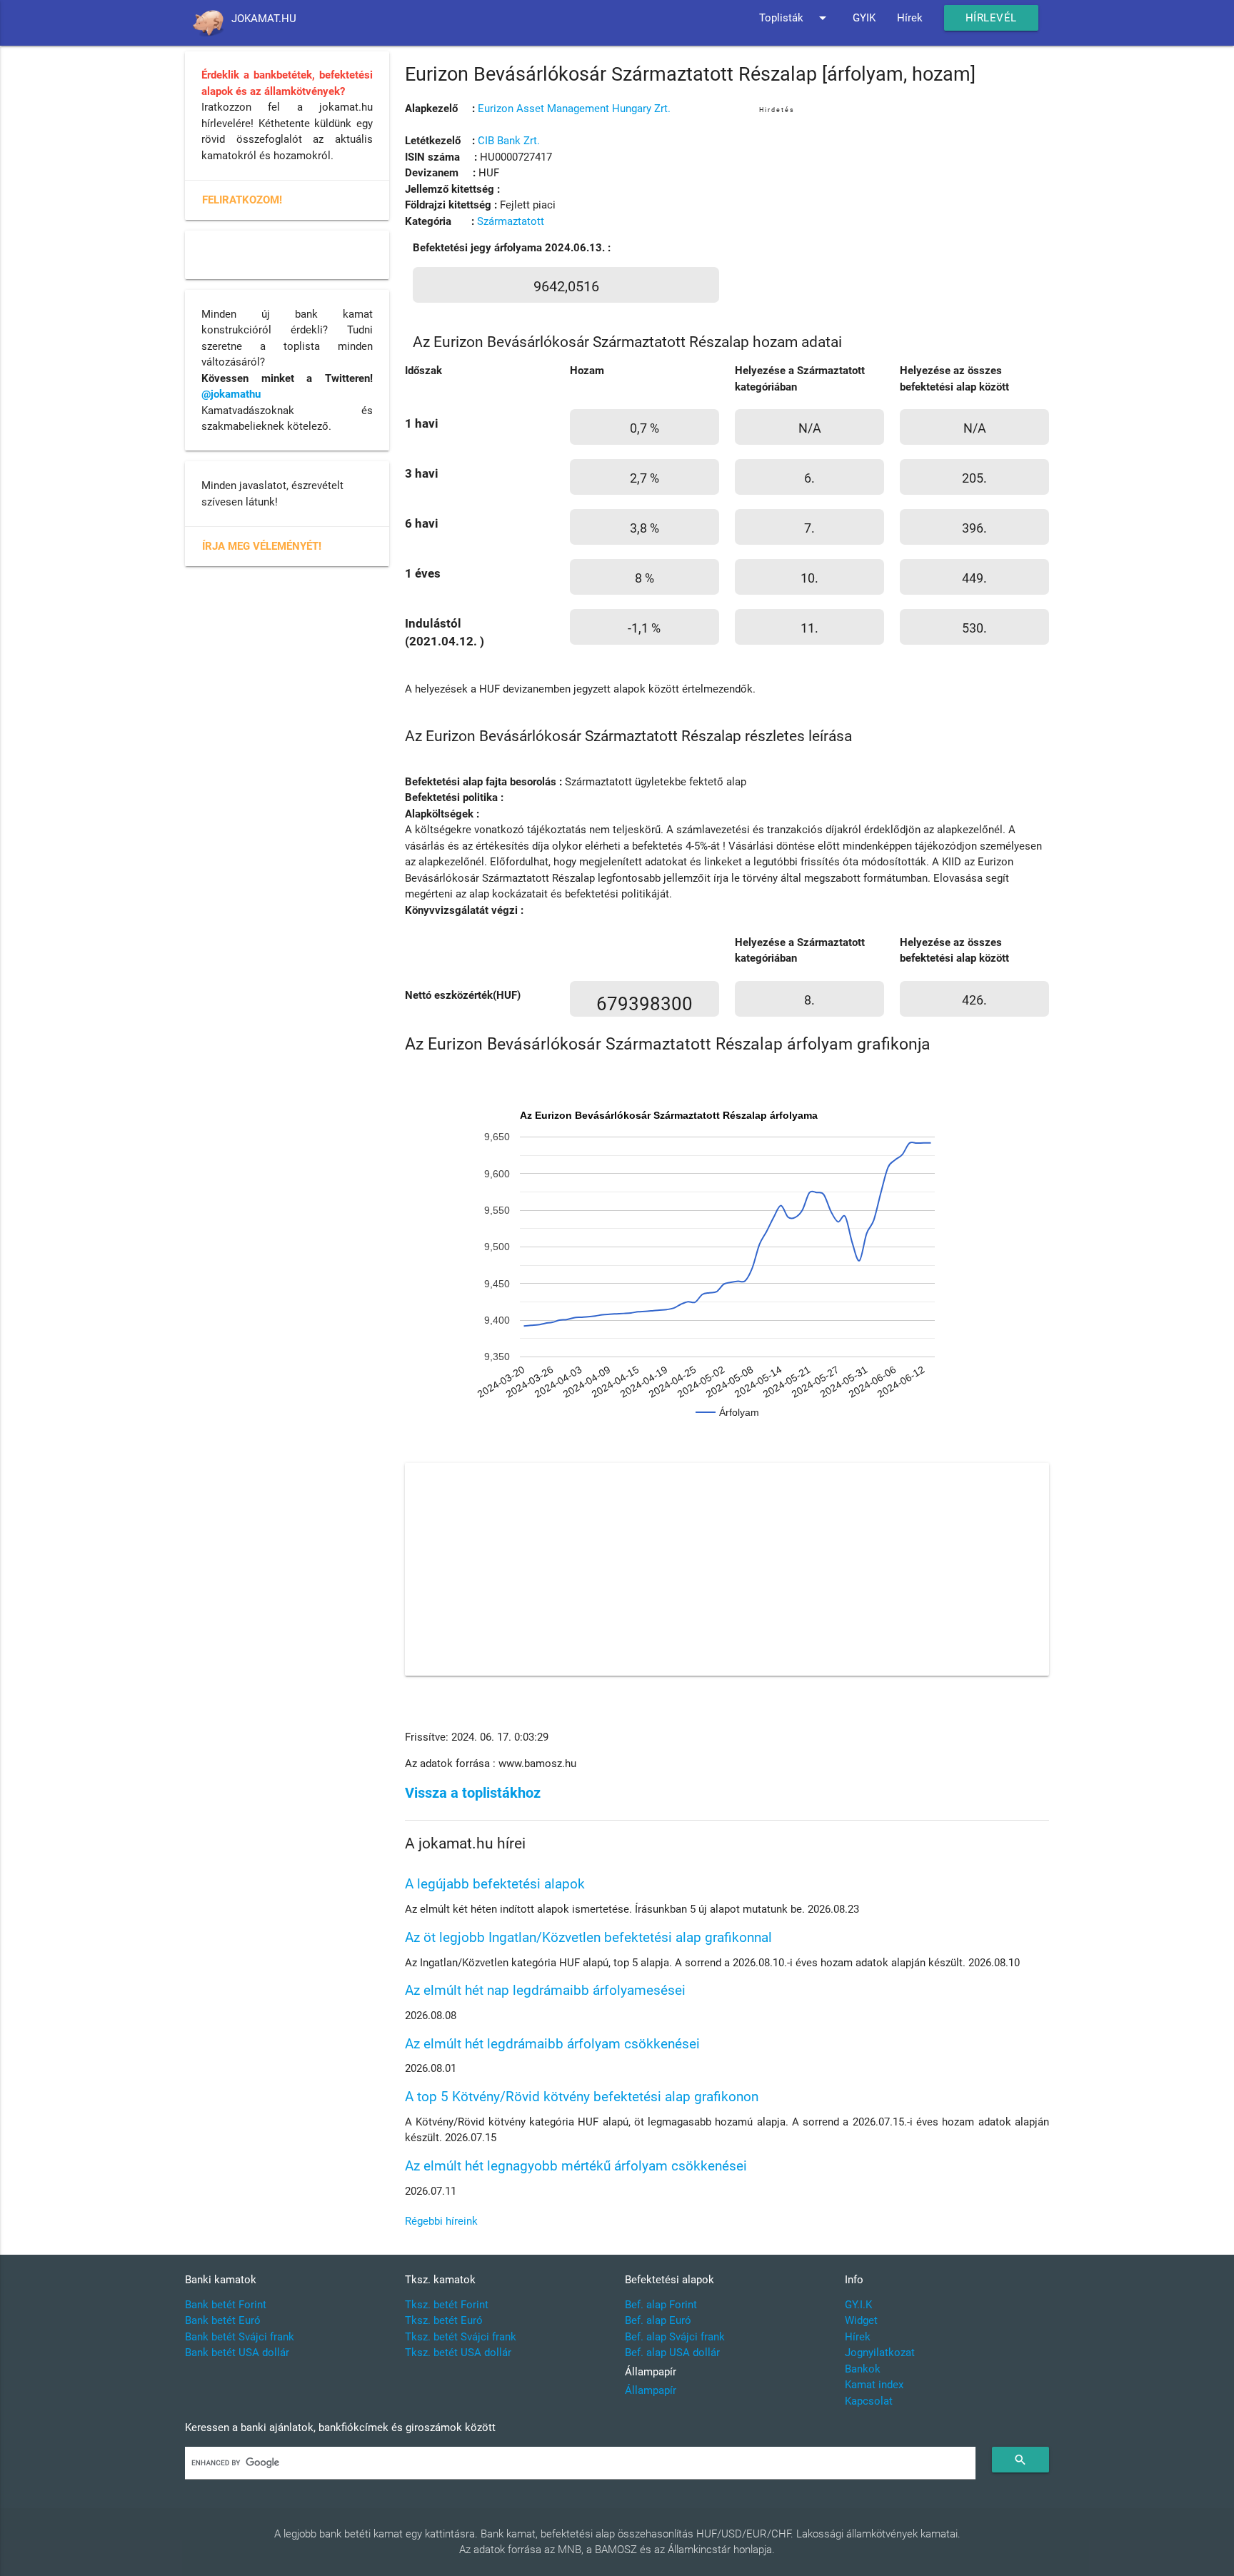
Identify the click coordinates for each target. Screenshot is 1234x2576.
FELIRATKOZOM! (242, 200)
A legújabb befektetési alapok (495, 1884)
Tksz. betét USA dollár (458, 2353)
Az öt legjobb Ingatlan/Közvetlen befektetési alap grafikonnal (588, 1937)
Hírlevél (991, 18)
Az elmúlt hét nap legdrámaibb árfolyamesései (545, 1990)
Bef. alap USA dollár (672, 2353)
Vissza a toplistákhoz (473, 1793)
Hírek (910, 18)
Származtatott (511, 221)
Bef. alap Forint (661, 2305)
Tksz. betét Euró (444, 2320)
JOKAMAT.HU (264, 19)
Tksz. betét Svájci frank (461, 2337)
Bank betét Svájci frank (240, 2337)
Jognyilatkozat (880, 2353)
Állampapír (651, 2390)
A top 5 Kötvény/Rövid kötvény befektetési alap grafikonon (582, 2097)
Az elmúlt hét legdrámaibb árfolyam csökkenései (552, 2044)
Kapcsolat (869, 2401)
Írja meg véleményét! (262, 546)
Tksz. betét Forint (447, 2305)
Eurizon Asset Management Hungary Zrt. (574, 109)
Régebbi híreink (441, 2221)
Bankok (863, 2369)
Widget (861, 2320)
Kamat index (874, 2385)
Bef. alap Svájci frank (675, 2337)
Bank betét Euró (223, 2320)
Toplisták (795, 18)
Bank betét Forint (226, 2305)
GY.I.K (858, 2305)
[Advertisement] (904, 217)
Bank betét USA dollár (237, 2353)
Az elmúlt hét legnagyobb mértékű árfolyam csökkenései (576, 2166)
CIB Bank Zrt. (509, 141)
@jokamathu (231, 394)
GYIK (864, 18)
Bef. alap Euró (658, 2320)
